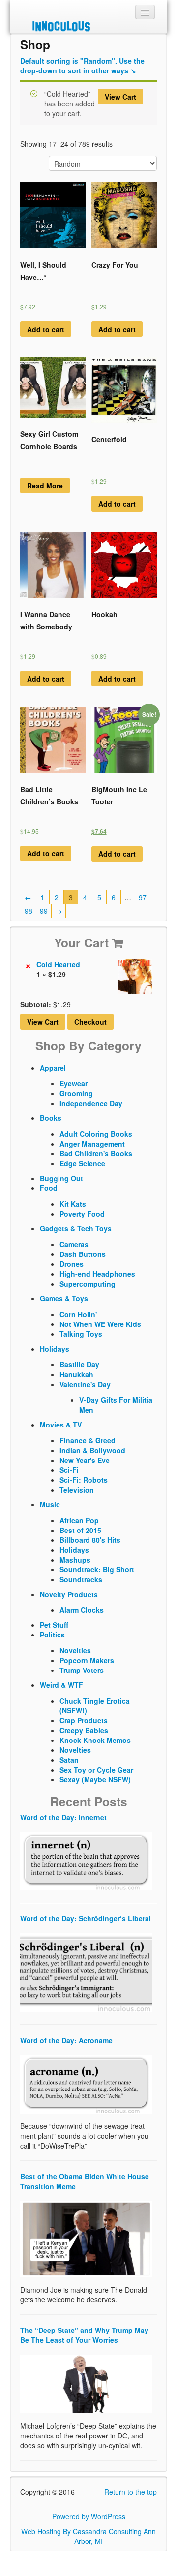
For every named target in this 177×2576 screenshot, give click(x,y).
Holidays (55, 1349)
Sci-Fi (69, 1470)
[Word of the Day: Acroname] (86, 2083)
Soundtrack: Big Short (97, 1569)
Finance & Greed (88, 1440)
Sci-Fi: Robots (84, 1480)
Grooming (76, 1093)
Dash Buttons (83, 1254)
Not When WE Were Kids (100, 1324)
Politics (52, 1635)
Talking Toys (81, 1334)
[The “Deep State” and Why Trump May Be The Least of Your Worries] (86, 2383)
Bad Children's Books (96, 1153)
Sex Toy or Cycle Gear (96, 1770)
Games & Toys (64, 1298)
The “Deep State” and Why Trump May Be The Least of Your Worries (84, 2335)
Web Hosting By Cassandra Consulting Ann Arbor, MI (88, 2536)
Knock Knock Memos (95, 1740)
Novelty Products (69, 1594)
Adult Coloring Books (96, 1134)
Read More (45, 486)
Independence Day (91, 1103)
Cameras (74, 1244)
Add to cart (46, 329)
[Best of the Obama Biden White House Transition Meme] (86, 2238)
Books (51, 1118)
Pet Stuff (54, 1625)
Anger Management (92, 1144)
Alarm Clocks (82, 1610)
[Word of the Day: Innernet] (86, 1860)
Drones (72, 1264)
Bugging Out (61, 1178)
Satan (69, 1760)
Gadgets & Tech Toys (76, 1228)
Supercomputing (88, 1284)
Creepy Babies (84, 1730)
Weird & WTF (61, 1685)
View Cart (120, 97)
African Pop (79, 1520)
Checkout (90, 1022)
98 (29, 911)
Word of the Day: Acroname (66, 2040)
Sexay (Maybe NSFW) (95, 1779)
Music (50, 1504)
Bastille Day (79, 1364)
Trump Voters (82, 1670)
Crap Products (84, 1720)
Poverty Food (82, 1214)
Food (49, 1188)
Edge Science (82, 1163)
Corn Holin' (78, 1314)
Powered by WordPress (89, 2516)
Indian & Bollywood (92, 1450)
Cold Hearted (59, 964)
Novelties (75, 1650)
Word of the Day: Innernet (63, 1817)
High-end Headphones (97, 1274)
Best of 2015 (80, 1530)
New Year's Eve (85, 1460)
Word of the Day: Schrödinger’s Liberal (86, 1918)
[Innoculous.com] (87, 26)
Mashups (75, 1560)
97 (143, 897)
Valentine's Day (85, 1384)
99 (44, 911)
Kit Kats (73, 1204)
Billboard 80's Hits (90, 1540)
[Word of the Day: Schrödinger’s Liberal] (86, 1972)
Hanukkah (76, 1374)
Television (77, 1490)
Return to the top (131, 2492)
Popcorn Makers (87, 1660)
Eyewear (74, 1083)
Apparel (53, 1068)
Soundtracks (81, 1579)
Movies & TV (61, 1425)
